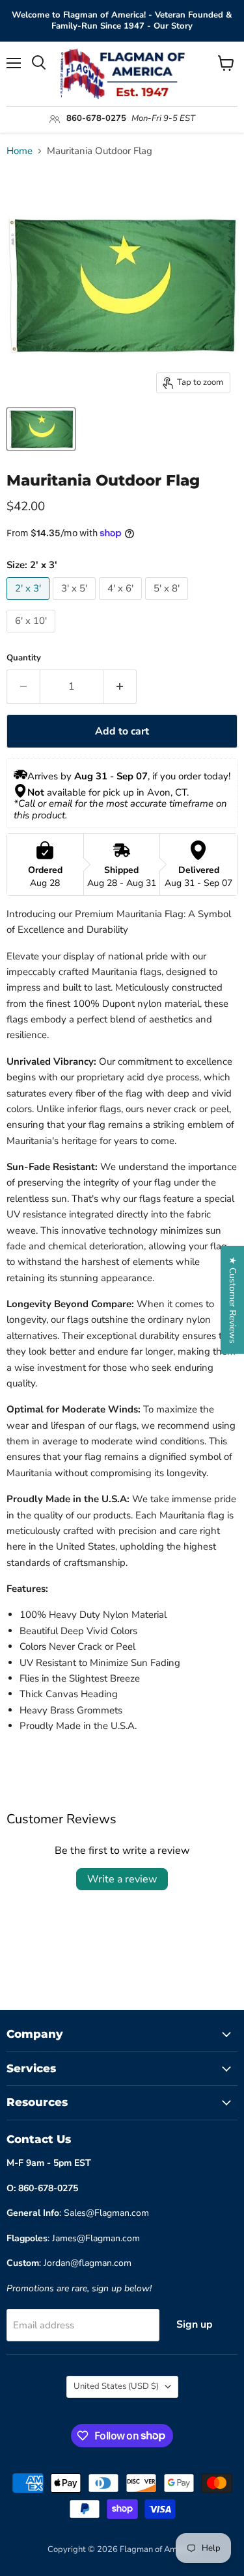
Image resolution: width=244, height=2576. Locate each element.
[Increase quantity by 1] (120, 686)
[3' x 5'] (76, 603)
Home (20, 151)
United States (116, 2386)
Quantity (24, 658)
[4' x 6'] (122, 603)
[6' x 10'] (33, 636)
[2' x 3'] (30, 603)
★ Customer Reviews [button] (233, 1299)
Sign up (195, 2324)
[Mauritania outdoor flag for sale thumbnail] (41, 429)
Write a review (122, 1879)
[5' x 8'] (168, 603)
